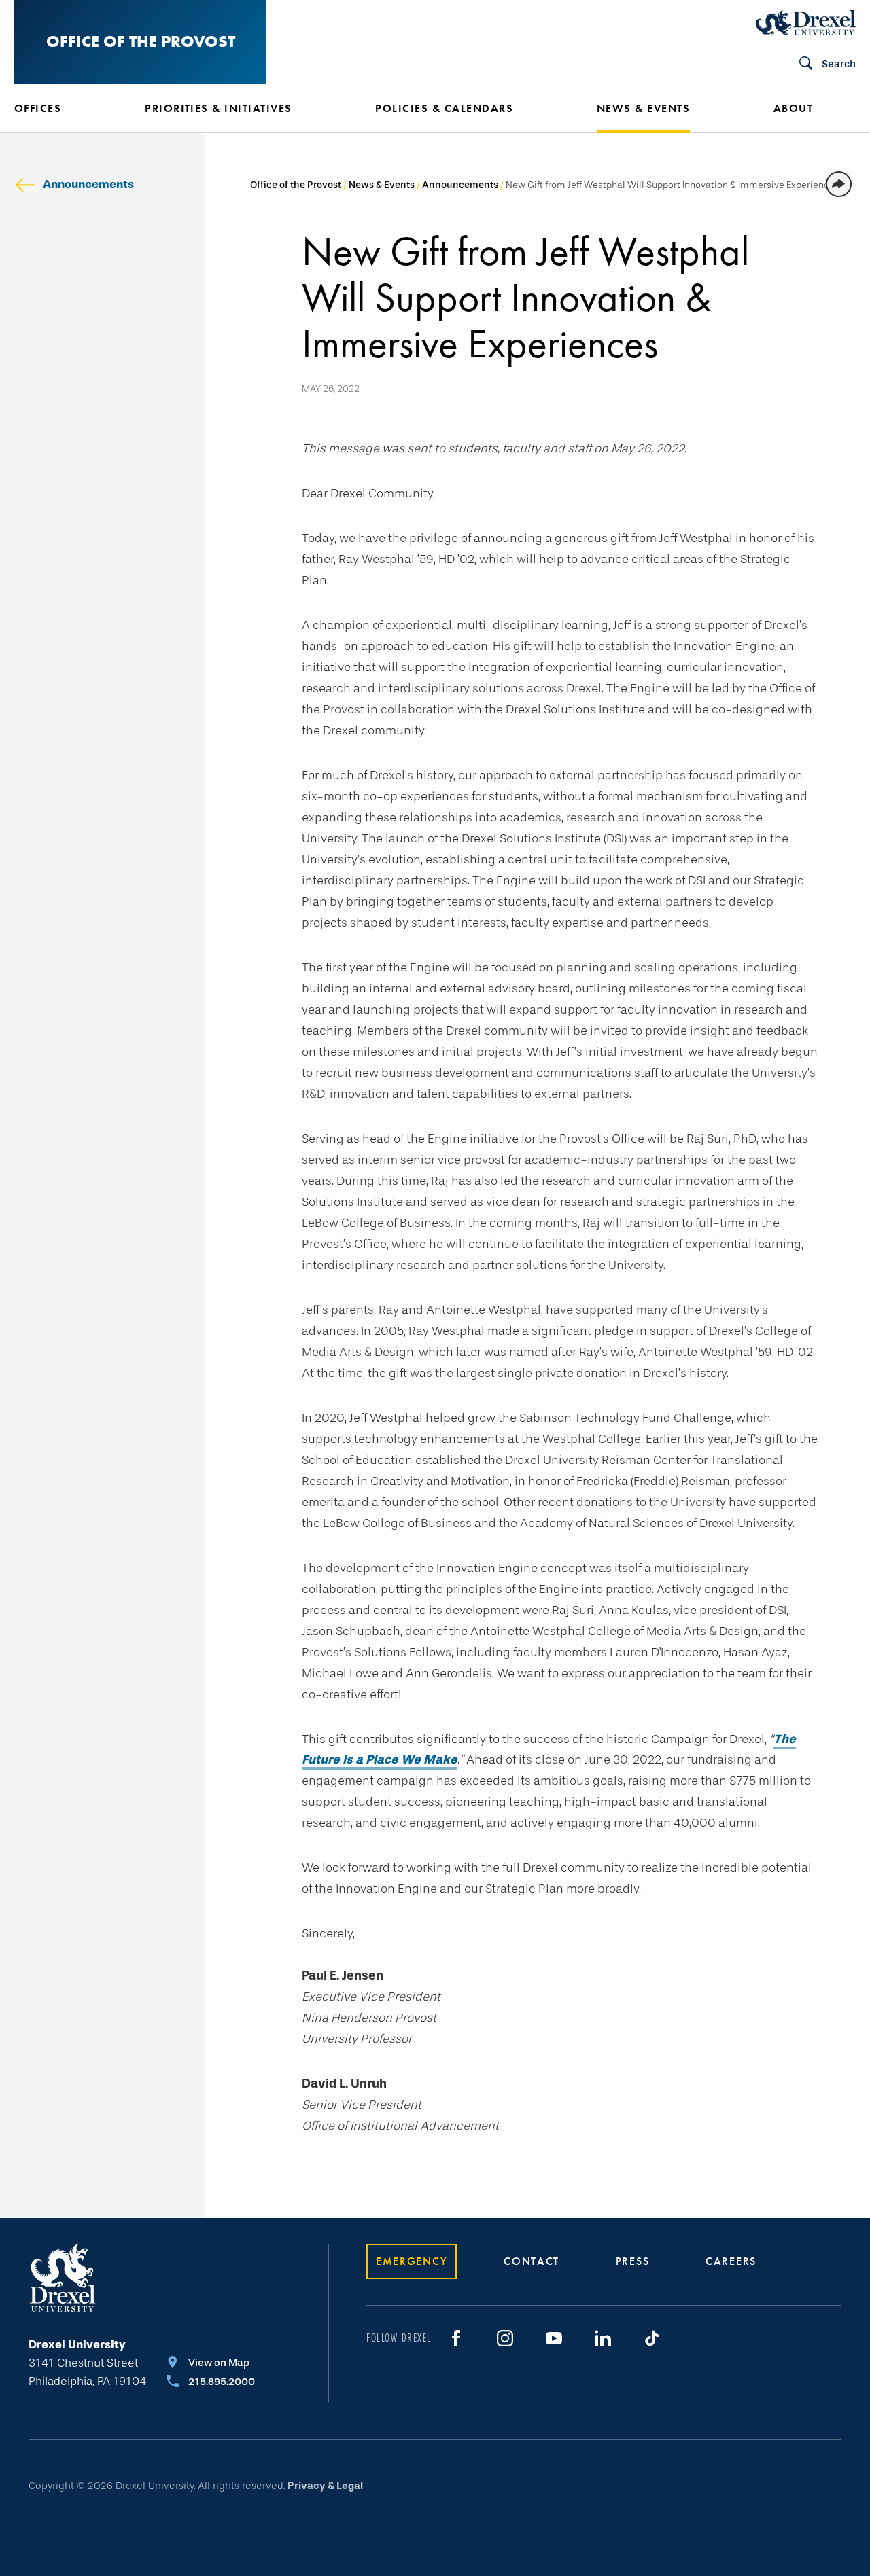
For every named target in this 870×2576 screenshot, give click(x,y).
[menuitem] (59, 109)
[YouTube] (554, 2338)
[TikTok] (652, 2338)
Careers (731, 2261)
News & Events (382, 185)
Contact (532, 2261)
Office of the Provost (141, 41)
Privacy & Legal (325, 2486)
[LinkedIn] (603, 2338)
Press (633, 2261)
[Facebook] (456, 2338)
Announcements (88, 184)
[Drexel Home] (806, 22)
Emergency (412, 2261)
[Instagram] (505, 2338)
